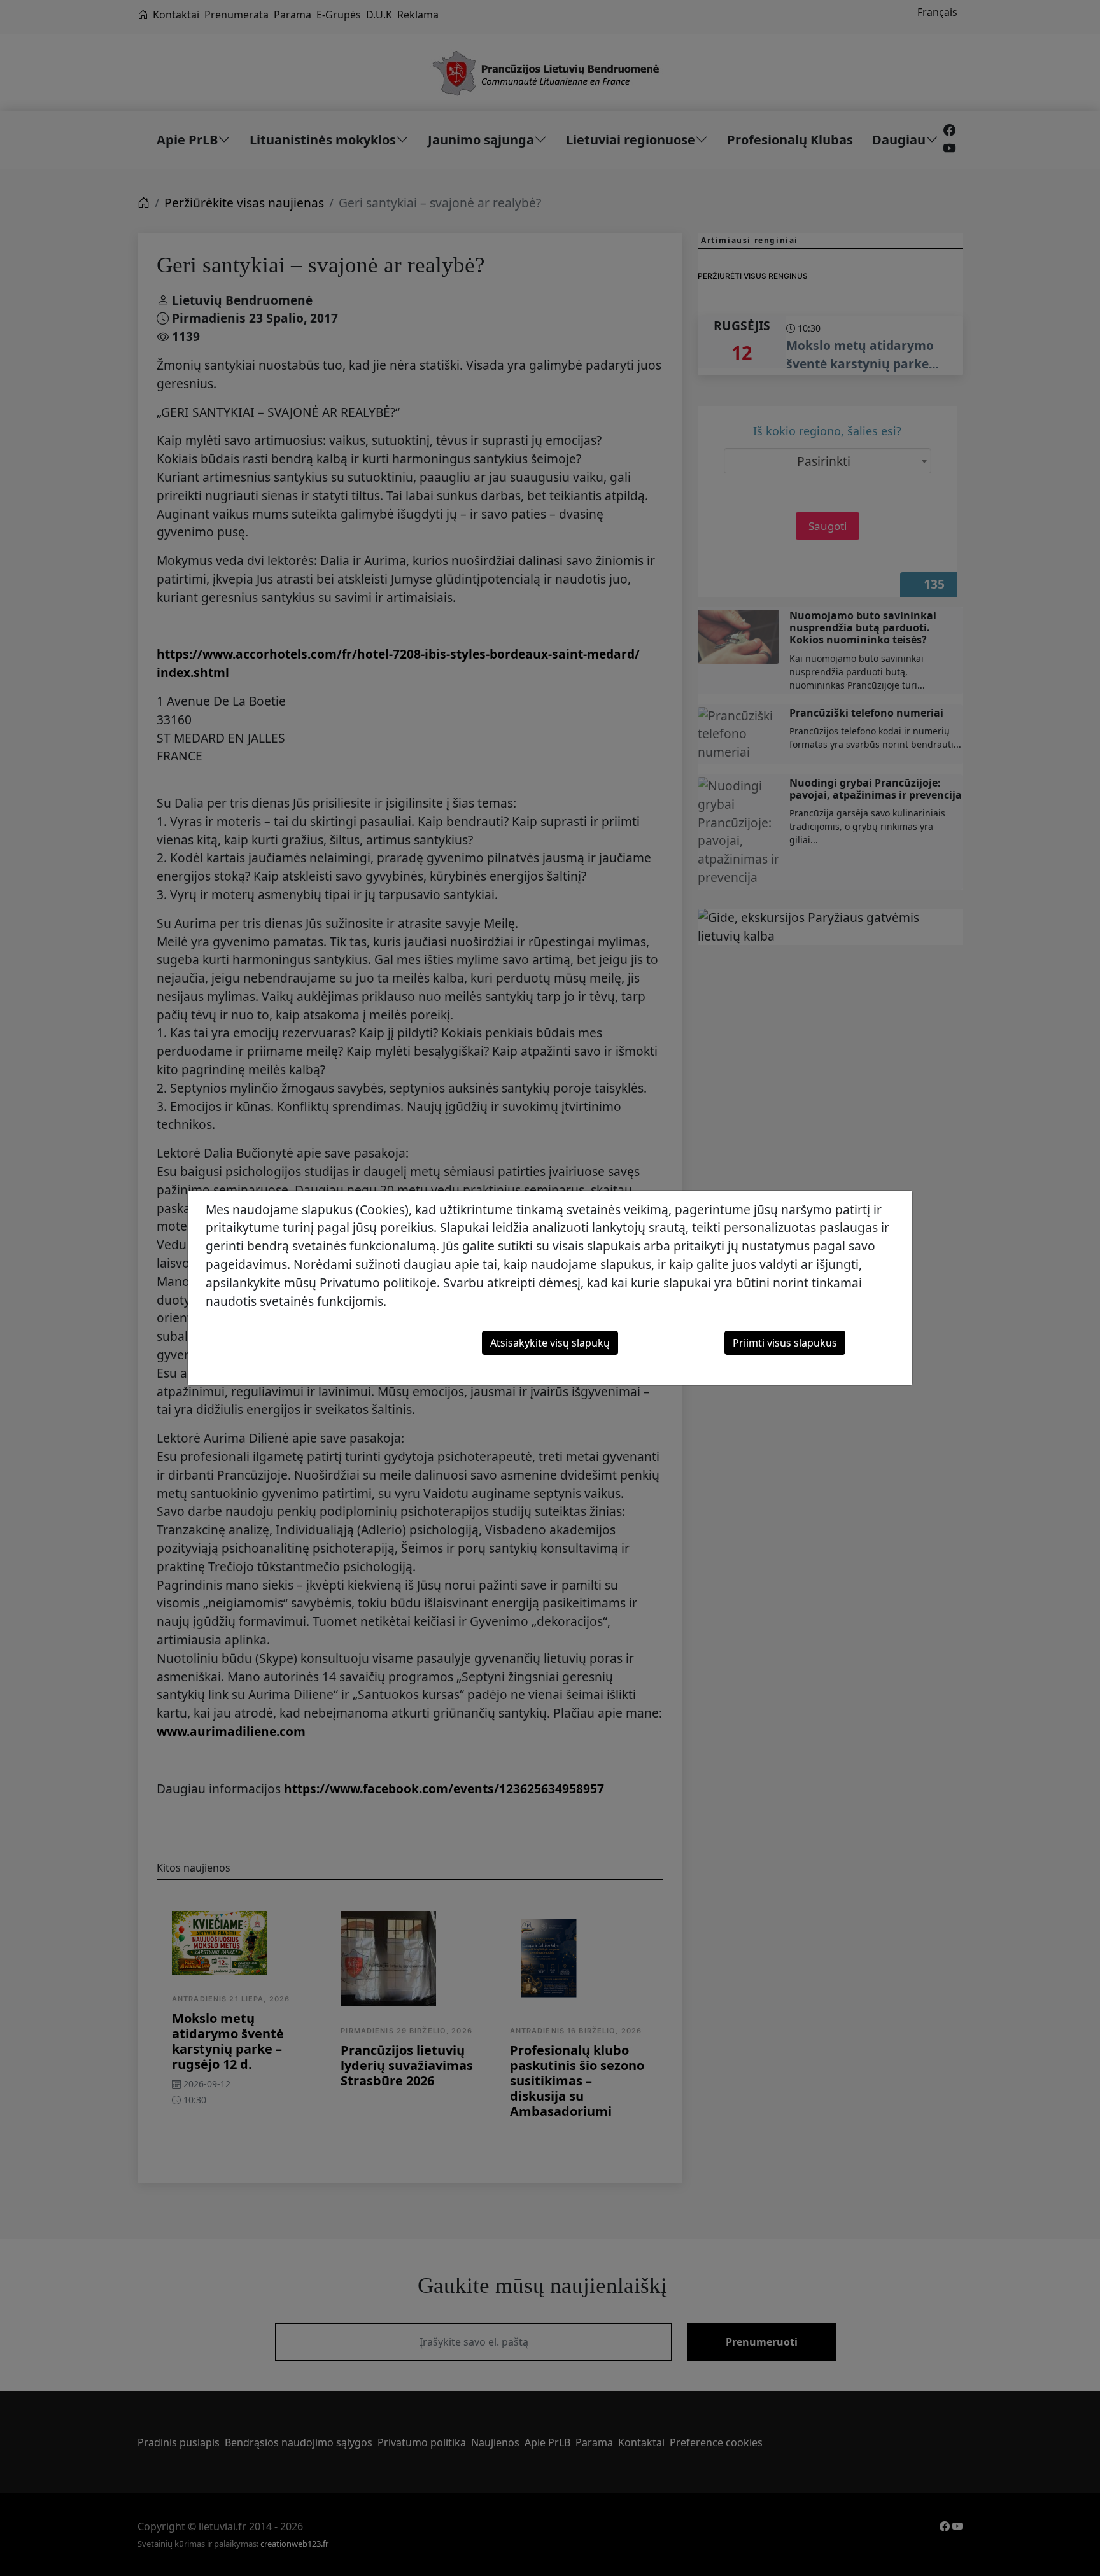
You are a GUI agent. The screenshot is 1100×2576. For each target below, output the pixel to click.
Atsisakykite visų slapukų (550, 1343)
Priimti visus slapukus (785, 1343)
